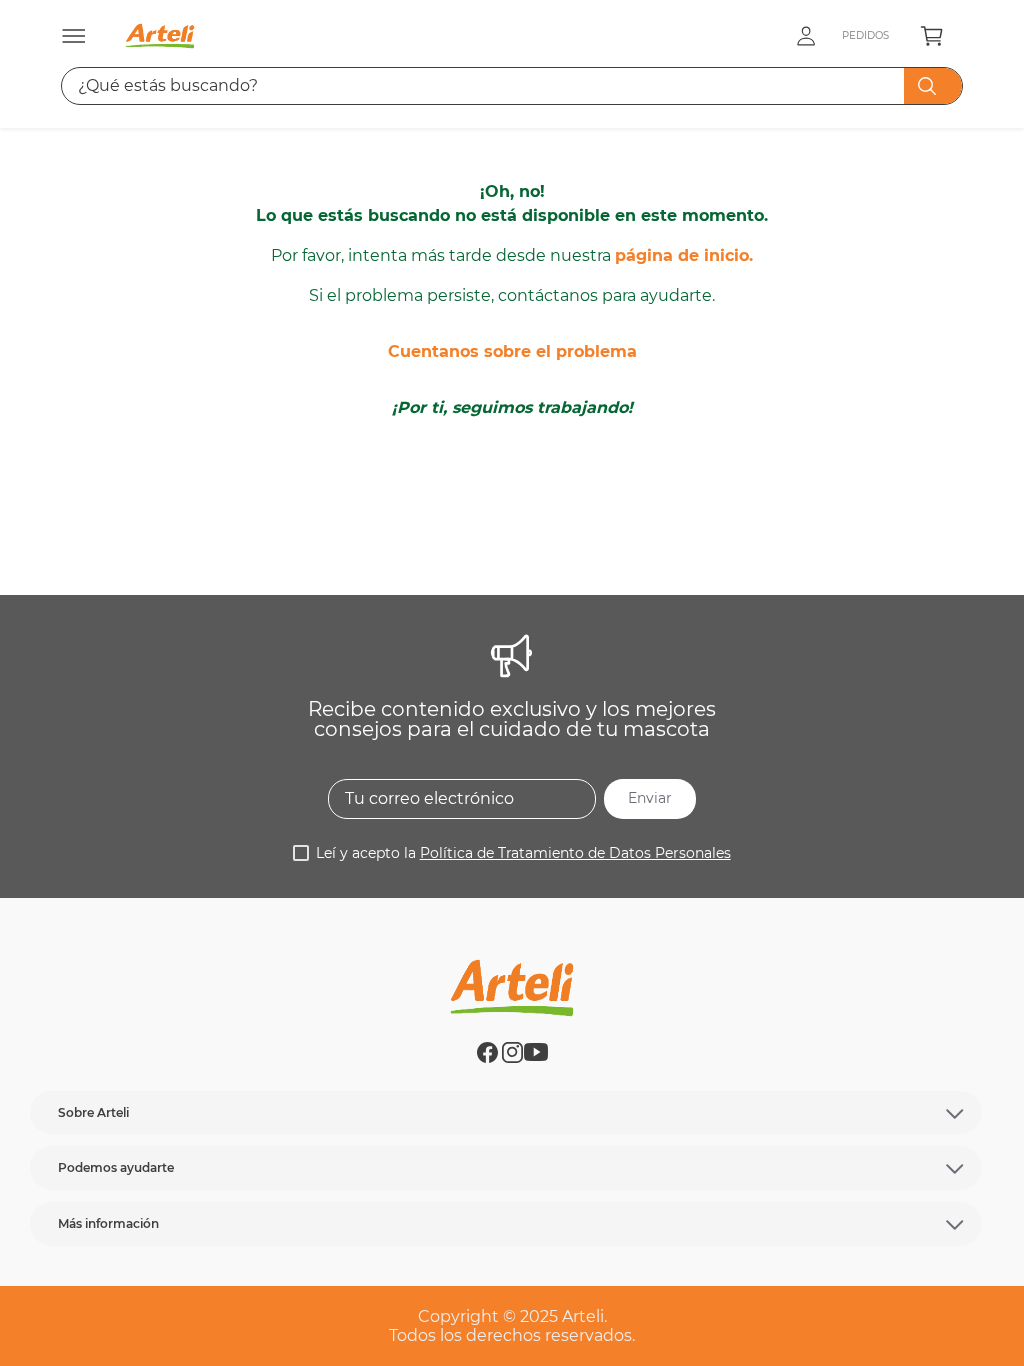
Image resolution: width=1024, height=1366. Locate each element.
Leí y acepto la (523, 853)
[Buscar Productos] (931, 86)
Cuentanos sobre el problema (512, 351)
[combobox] (511, 86)
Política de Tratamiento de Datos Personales (575, 853)
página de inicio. (684, 255)
